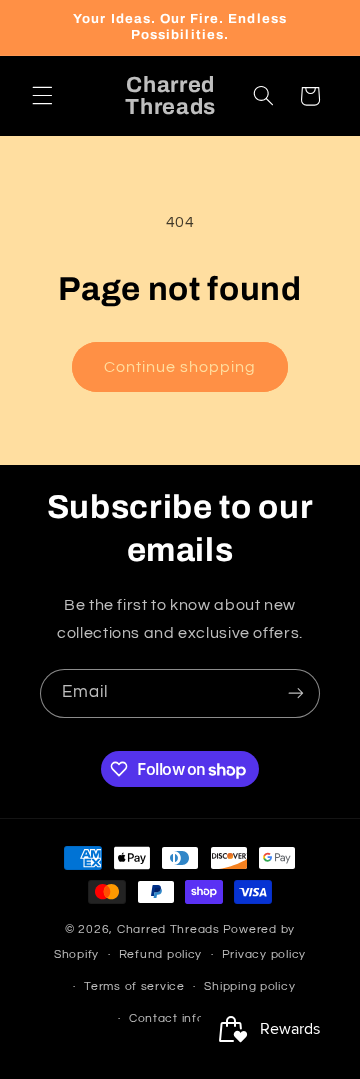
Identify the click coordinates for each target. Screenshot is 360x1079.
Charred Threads (168, 929)
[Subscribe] (296, 693)
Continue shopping (180, 367)
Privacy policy (264, 954)
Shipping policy (249, 986)
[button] (42, 96)
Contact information (190, 1018)
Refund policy (161, 954)
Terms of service (134, 986)
